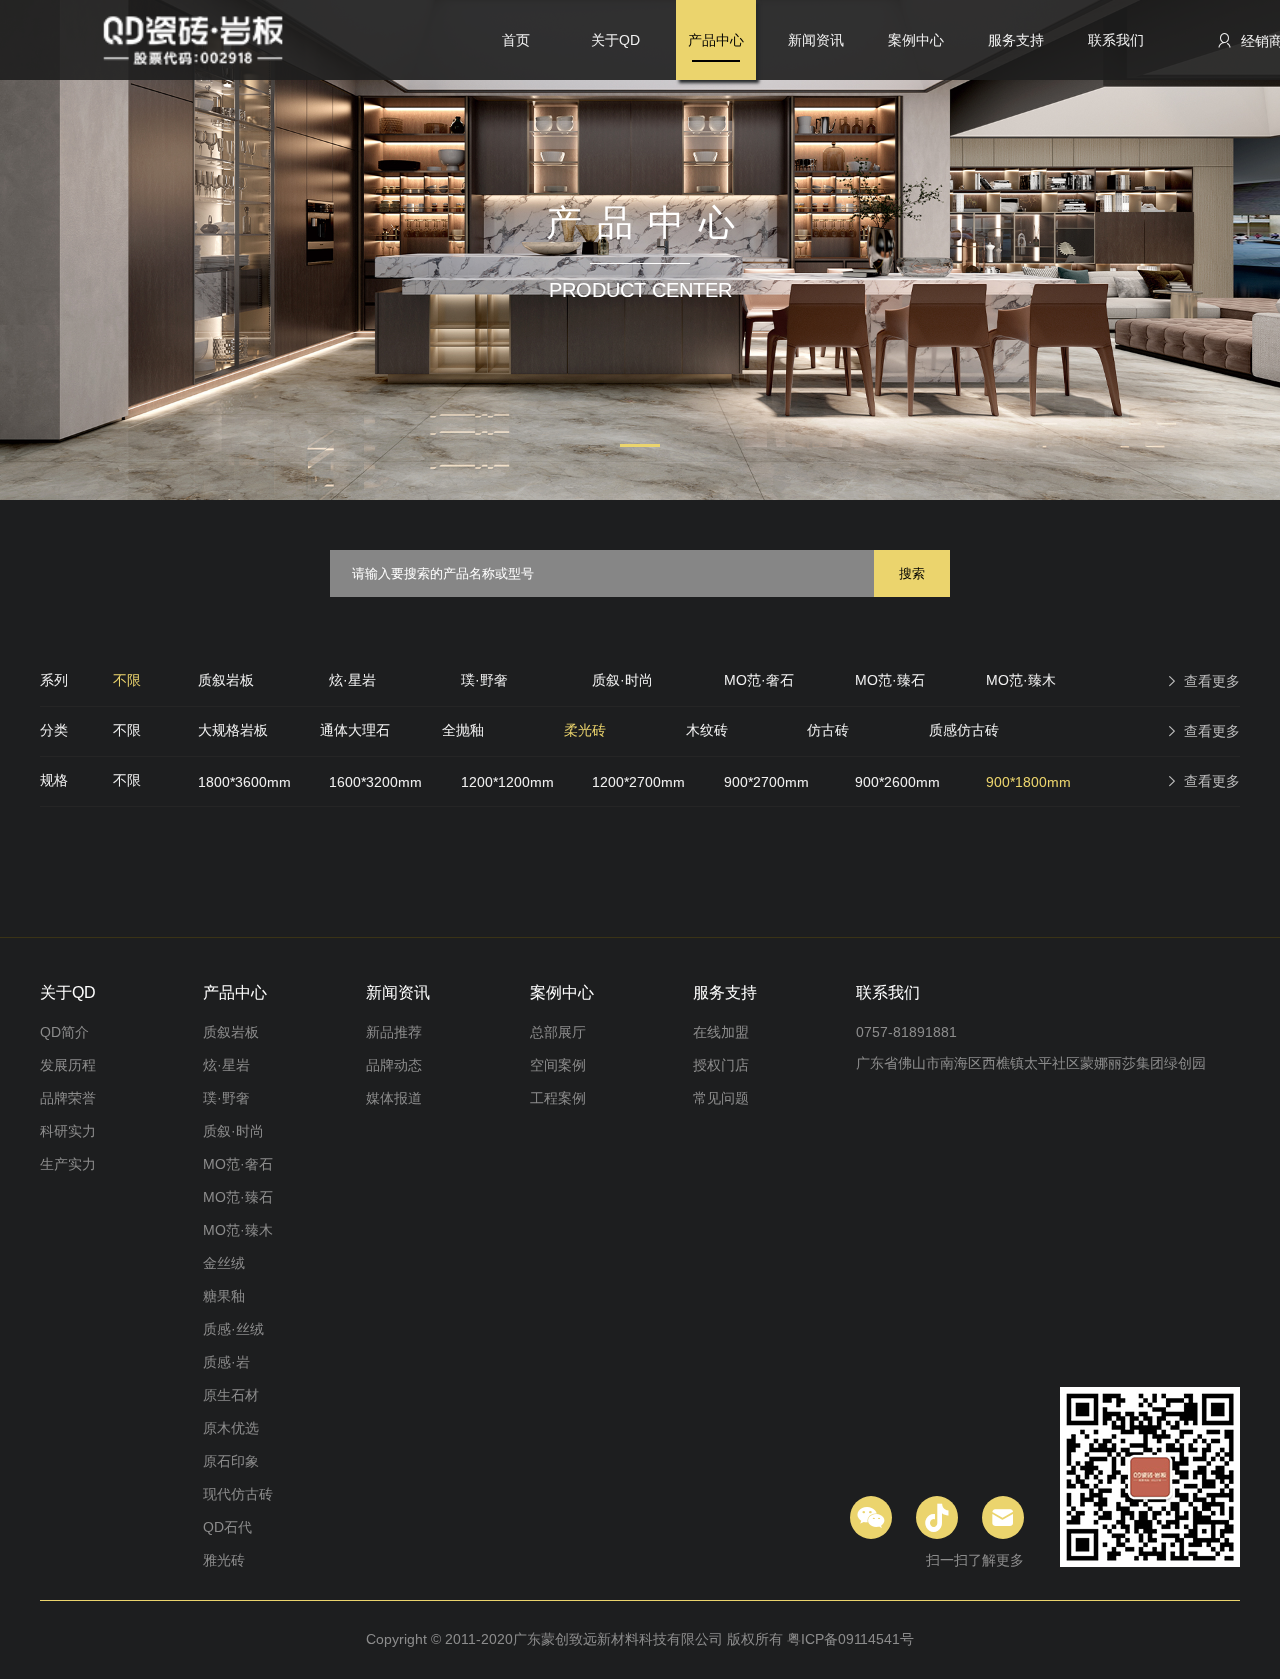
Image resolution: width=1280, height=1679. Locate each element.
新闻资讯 (816, 40)
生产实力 (68, 1164)
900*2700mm (766, 782)
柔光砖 (585, 730)
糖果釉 (224, 1296)
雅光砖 (224, 1560)
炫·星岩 (352, 680)
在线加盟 (721, 1032)
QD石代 (227, 1527)
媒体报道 (394, 1098)
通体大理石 (355, 730)
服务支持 (1016, 40)
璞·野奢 (484, 680)
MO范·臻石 (890, 680)
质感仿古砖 (964, 730)
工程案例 (558, 1098)
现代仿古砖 (238, 1494)
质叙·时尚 (622, 680)
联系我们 (1116, 40)
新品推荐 (394, 1032)
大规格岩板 (233, 730)
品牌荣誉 (68, 1098)
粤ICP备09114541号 (850, 1639)
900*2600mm (897, 782)
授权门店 (721, 1065)
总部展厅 (558, 1032)
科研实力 (68, 1131)
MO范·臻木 (1021, 680)
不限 (127, 680)
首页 (516, 40)
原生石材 (231, 1395)
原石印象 (231, 1461)
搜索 (912, 573)
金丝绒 (224, 1263)
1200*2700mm (638, 782)
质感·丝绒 (233, 1329)
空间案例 (558, 1065)
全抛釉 (463, 730)
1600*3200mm (375, 782)
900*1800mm (1028, 782)
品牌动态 (394, 1065)
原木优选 (231, 1428)
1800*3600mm (244, 782)
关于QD (615, 40)
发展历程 (68, 1065)
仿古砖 (828, 730)
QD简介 (64, 1032)
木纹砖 (707, 730)
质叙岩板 (226, 680)
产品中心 (716, 40)
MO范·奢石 (759, 680)
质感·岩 (226, 1362)
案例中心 (916, 40)
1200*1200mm (507, 782)
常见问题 (721, 1098)
